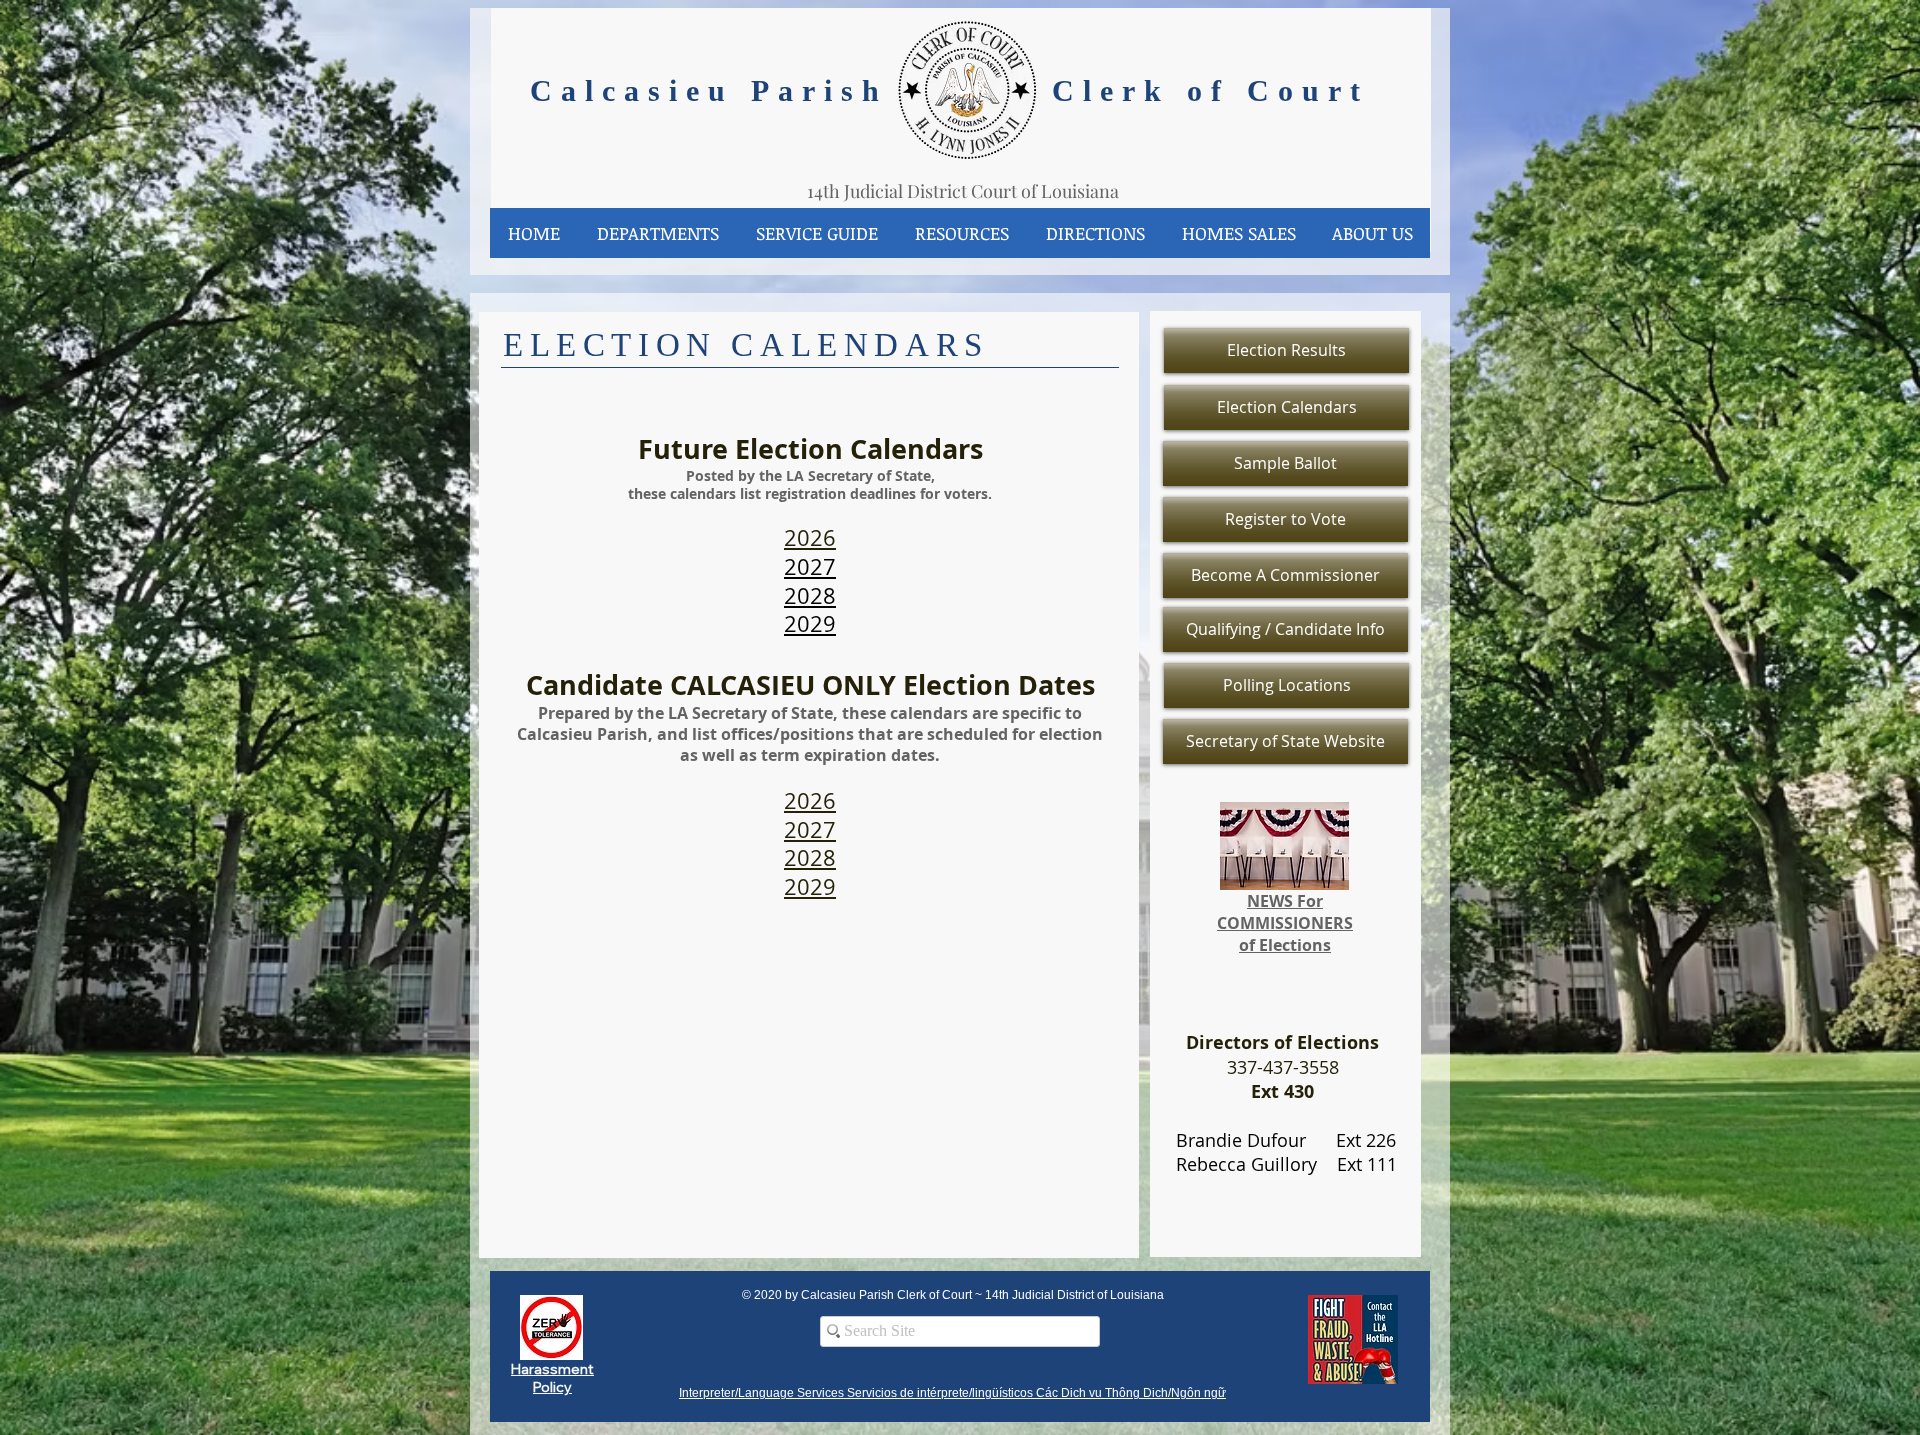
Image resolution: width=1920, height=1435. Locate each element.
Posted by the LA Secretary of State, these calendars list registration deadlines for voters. (810, 484)
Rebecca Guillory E (1251, 1164)
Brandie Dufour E (1251, 1140)
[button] (657, 233)
